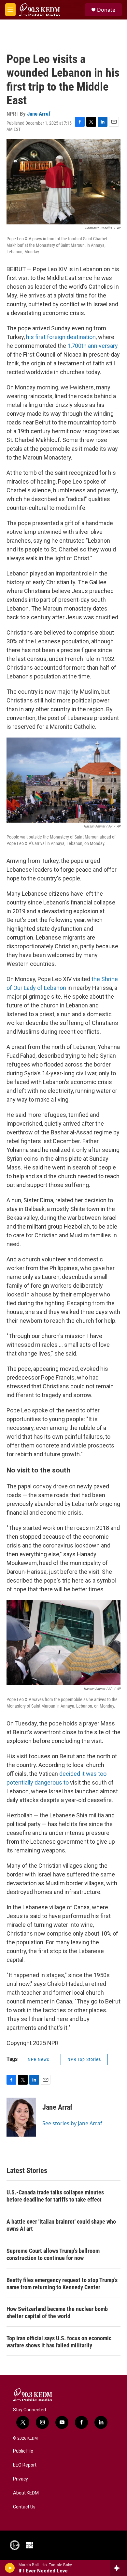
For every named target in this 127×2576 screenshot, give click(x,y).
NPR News (38, 2059)
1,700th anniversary (93, 346)
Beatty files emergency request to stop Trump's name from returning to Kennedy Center (62, 2284)
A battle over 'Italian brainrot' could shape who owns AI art (61, 2225)
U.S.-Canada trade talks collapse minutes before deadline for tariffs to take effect (55, 2196)
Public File (23, 2451)
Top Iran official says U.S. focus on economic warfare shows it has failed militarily (59, 2342)
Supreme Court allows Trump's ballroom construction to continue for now (53, 2254)
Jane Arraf (39, 114)
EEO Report (25, 2465)
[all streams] (118, 2568)
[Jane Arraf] (21, 2117)
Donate (106, 10)
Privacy (21, 2479)
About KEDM (26, 2493)
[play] (10, 2568)
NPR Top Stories (84, 2059)
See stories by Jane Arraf (72, 2123)
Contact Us (24, 2507)
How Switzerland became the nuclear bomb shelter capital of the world (57, 2312)
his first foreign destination (61, 337)
